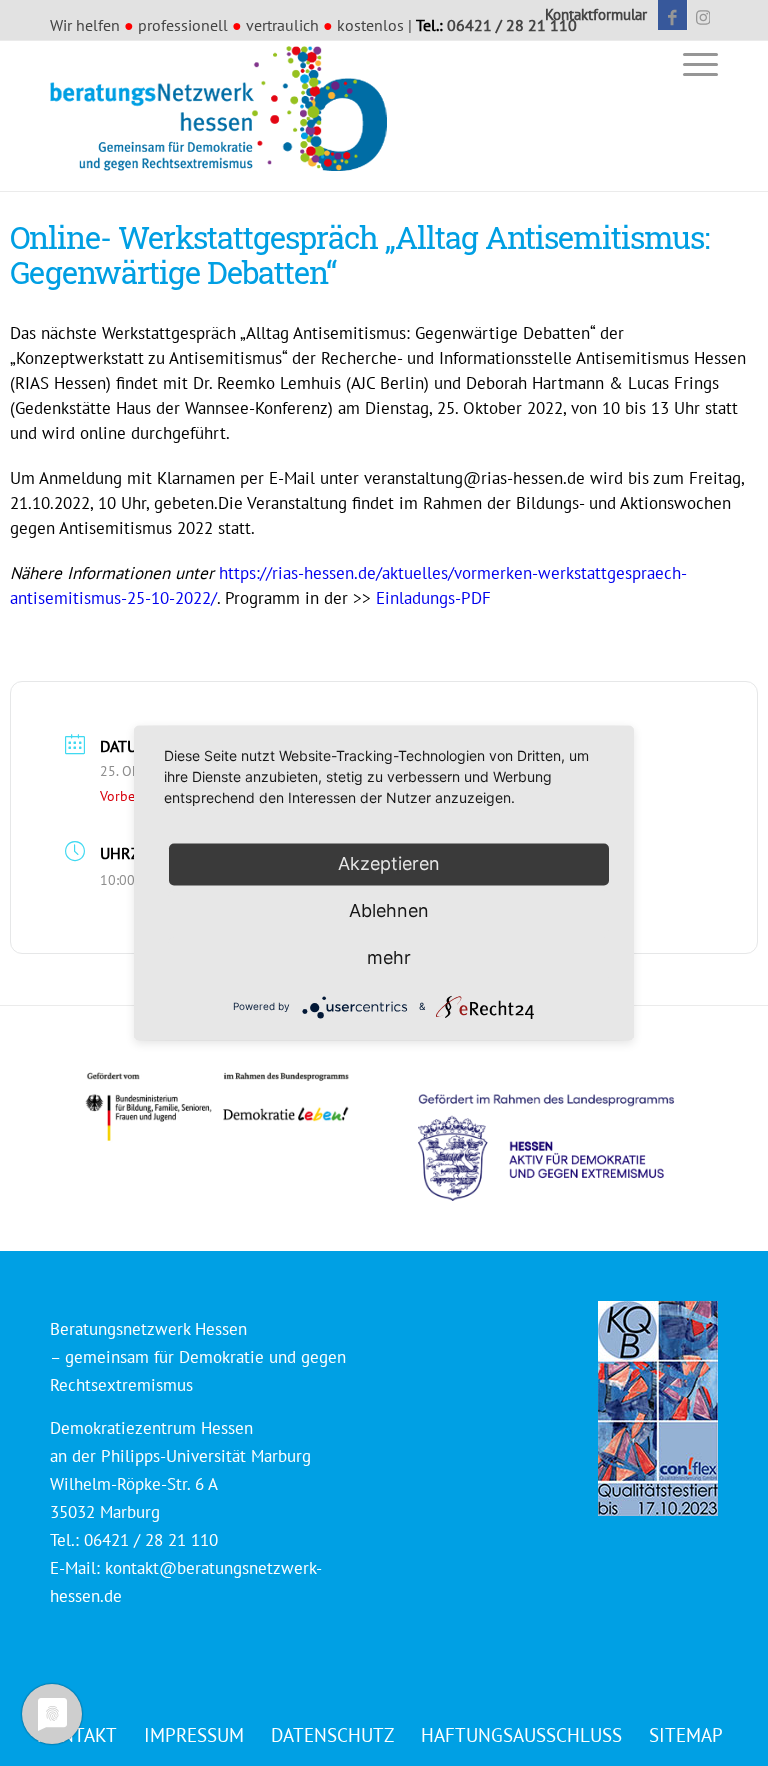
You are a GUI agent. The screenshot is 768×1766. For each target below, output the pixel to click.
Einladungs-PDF (433, 598)
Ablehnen (389, 910)
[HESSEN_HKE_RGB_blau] (568, 1128)
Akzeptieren (389, 863)
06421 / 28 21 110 (512, 25)
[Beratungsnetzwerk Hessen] (225, 116)
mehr (389, 957)
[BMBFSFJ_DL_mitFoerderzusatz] (217, 1106)
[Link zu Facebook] (672, 15)
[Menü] (695, 63)
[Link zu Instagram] (703, 15)
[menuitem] (591, 15)
